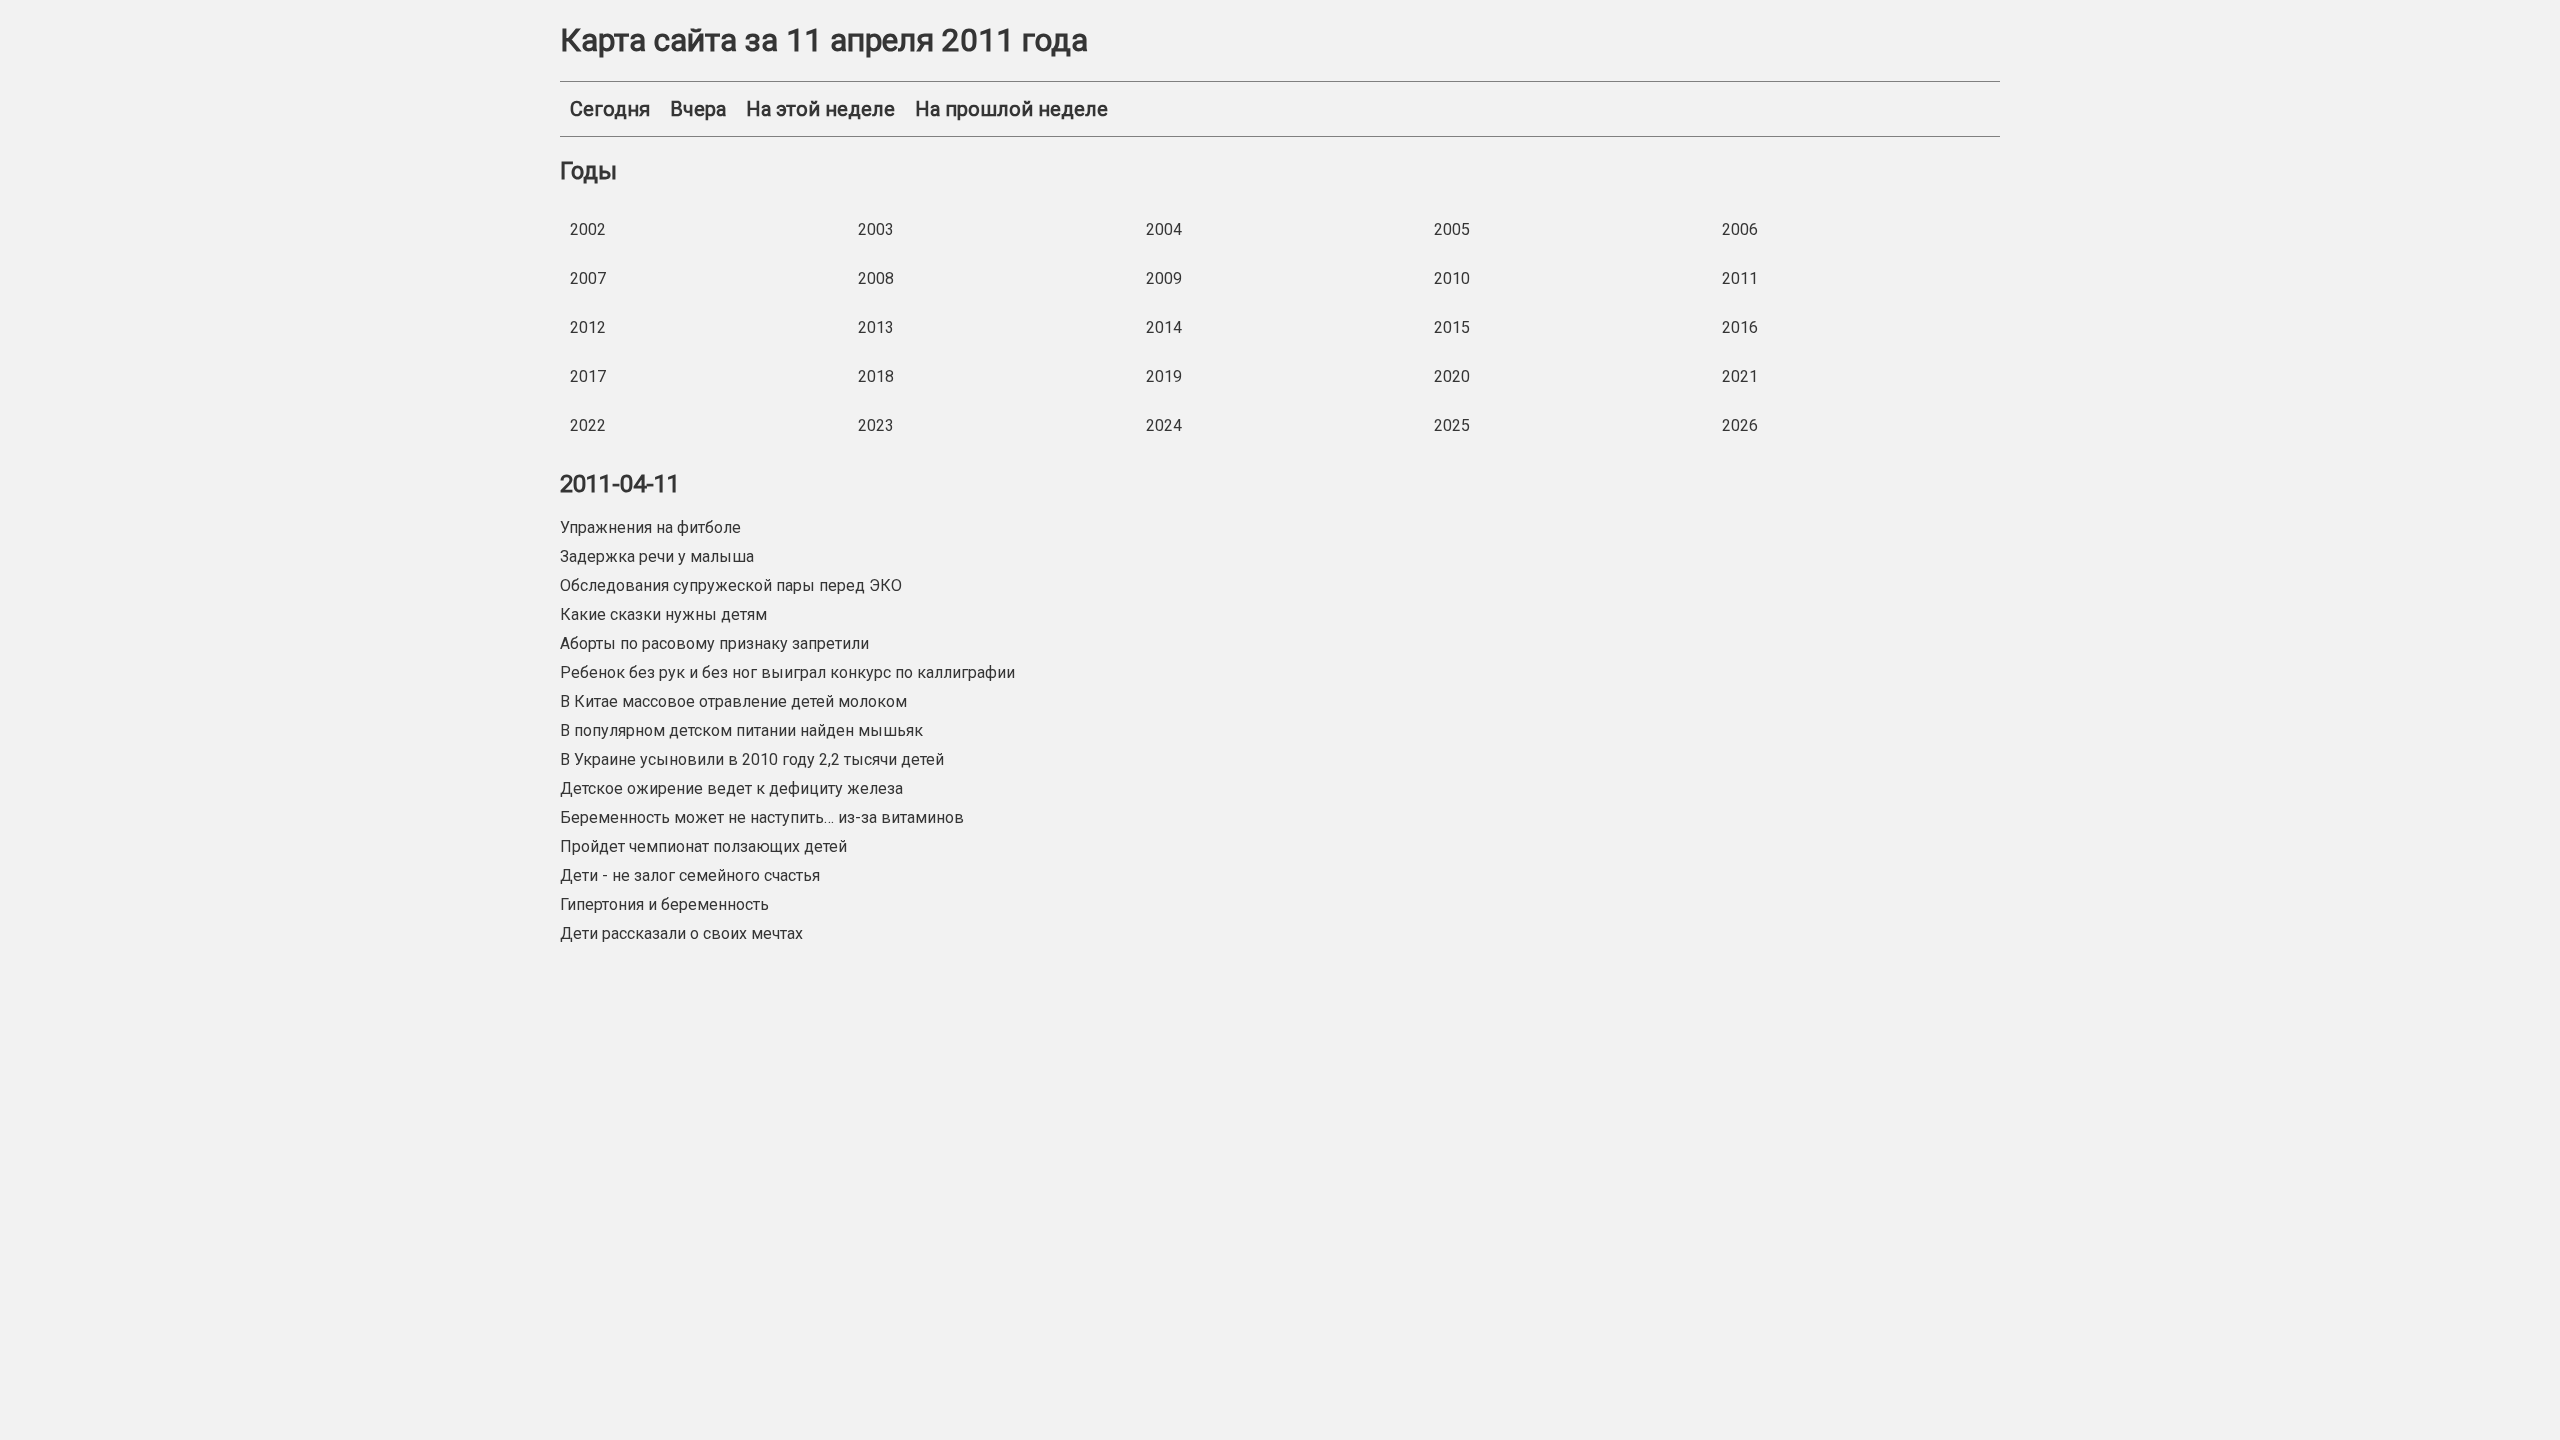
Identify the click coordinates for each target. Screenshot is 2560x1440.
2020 (1452, 376)
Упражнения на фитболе (650, 527)
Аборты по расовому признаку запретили (714, 643)
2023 (876, 425)
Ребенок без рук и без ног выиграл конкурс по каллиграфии (787, 672)
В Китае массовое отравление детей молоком (733, 701)
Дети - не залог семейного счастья (690, 875)
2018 (876, 376)
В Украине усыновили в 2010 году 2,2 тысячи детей (752, 759)
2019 (1164, 376)
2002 (588, 229)
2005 (1452, 229)
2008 (876, 278)
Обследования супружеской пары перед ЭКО (731, 585)
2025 (1452, 425)
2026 (1740, 425)
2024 (1164, 425)
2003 (876, 229)
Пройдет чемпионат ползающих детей (703, 846)
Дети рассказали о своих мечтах (681, 933)
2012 (588, 327)
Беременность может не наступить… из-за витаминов (762, 817)
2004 (1164, 229)
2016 (1740, 327)
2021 (1740, 376)
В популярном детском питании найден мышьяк (741, 730)
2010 (1452, 278)
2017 (588, 376)
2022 (588, 425)
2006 (1740, 229)
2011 (1740, 278)
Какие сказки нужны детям (663, 614)
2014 (1164, 327)
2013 (876, 327)
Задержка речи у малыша (657, 556)
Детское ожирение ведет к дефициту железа (731, 788)
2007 (588, 278)
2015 (1452, 327)
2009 (1164, 278)
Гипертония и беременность (664, 904)
